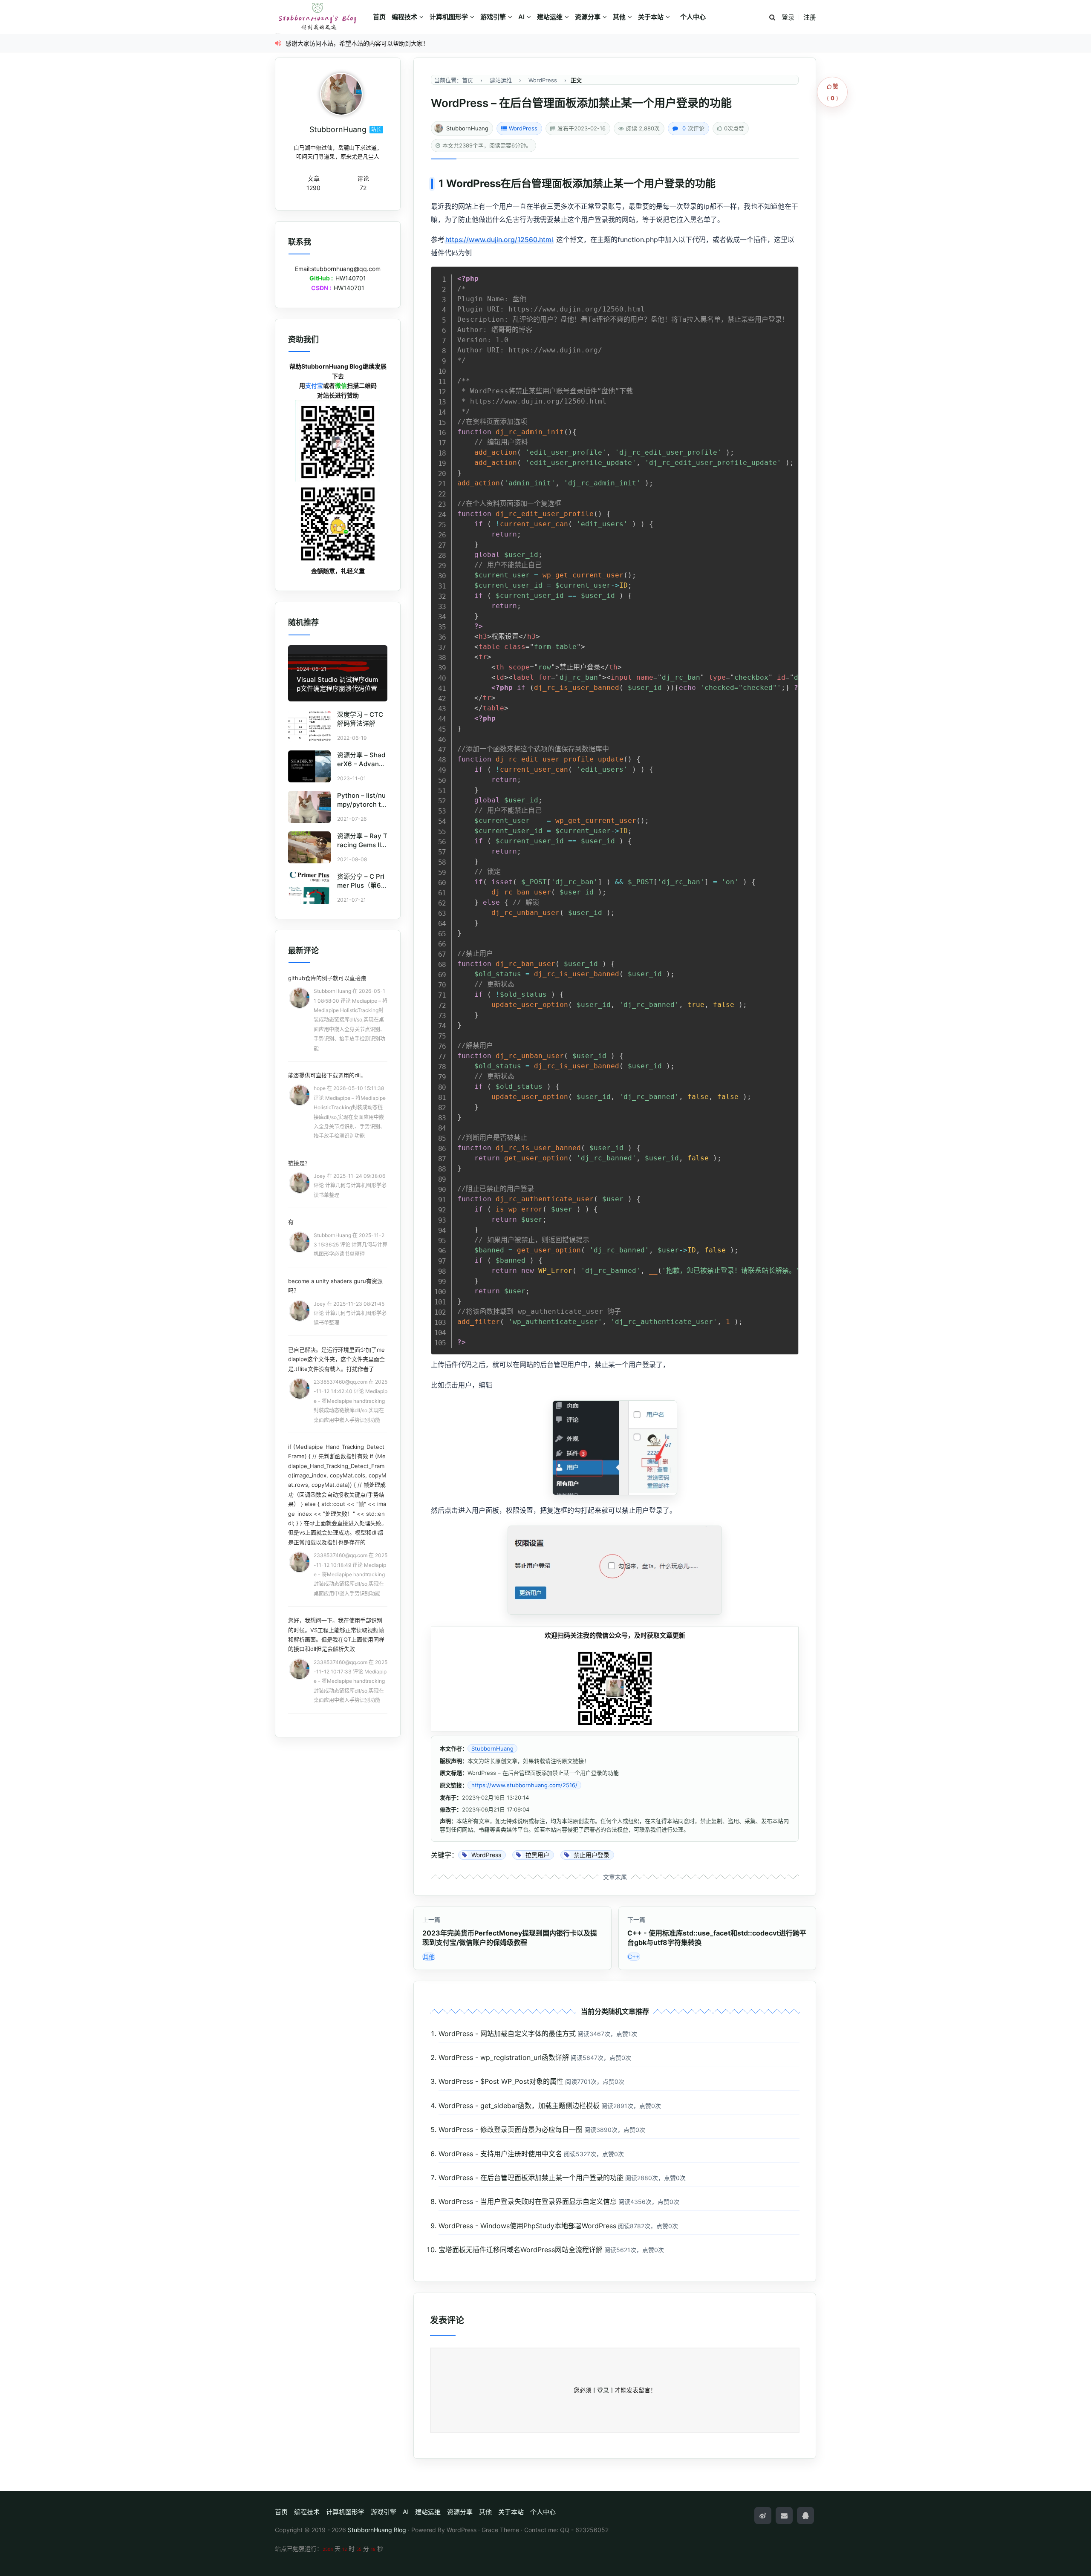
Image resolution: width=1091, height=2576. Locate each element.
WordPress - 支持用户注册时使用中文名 (500, 2154)
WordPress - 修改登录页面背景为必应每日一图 (511, 2129)
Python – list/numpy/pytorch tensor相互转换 (361, 804)
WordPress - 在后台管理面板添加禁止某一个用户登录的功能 (531, 2178)
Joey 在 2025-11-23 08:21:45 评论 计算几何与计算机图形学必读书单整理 (350, 1313)
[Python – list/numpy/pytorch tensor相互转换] (309, 807)
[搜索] (772, 18)
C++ (634, 1957)
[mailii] (784, 2515)
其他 (619, 17)
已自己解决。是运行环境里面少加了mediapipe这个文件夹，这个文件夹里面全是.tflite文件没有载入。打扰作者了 (336, 1359)
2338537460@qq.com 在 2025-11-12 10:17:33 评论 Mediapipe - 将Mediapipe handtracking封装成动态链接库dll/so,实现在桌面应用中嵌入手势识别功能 (351, 1681)
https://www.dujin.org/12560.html (499, 239)
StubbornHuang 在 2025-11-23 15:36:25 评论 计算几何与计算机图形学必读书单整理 (351, 1245)
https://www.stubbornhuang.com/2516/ (524, 1785)
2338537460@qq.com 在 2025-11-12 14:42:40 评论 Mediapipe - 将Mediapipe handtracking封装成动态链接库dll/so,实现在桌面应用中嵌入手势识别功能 (351, 1401)
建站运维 (550, 17)
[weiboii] (763, 2515)
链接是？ (299, 1163)
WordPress (523, 128)
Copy (788, 275)
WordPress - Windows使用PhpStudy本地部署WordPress (527, 2226)
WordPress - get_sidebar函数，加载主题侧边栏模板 (519, 2106)
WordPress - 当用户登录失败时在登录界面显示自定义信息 (528, 2201)
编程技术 (404, 17)
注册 (810, 17)
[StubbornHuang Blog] (322, 17)
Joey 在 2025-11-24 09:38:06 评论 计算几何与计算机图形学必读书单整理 (350, 1186)
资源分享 (588, 17)
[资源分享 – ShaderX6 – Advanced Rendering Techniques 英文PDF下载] (309, 766)
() (833, 92)
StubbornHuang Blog (377, 2530)
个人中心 (693, 17)
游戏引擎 (493, 17)
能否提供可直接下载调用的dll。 (327, 1075)
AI (521, 17)
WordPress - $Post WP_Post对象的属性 (501, 2081)
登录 (788, 17)
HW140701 (351, 278)
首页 (379, 17)
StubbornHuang (467, 128)
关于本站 (651, 17)
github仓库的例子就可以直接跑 (327, 978)
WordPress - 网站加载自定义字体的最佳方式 (507, 2034)
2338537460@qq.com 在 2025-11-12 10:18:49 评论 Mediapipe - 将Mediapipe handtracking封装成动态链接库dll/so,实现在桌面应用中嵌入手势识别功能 (351, 1574)
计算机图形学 (449, 17)
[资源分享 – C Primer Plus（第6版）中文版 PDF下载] (309, 888)
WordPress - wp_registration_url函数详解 (504, 2057)
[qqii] (805, 2515)
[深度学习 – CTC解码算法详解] (309, 726)
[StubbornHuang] (341, 94)
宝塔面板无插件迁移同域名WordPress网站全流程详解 (521, 2250)
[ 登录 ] (603, 2390)
